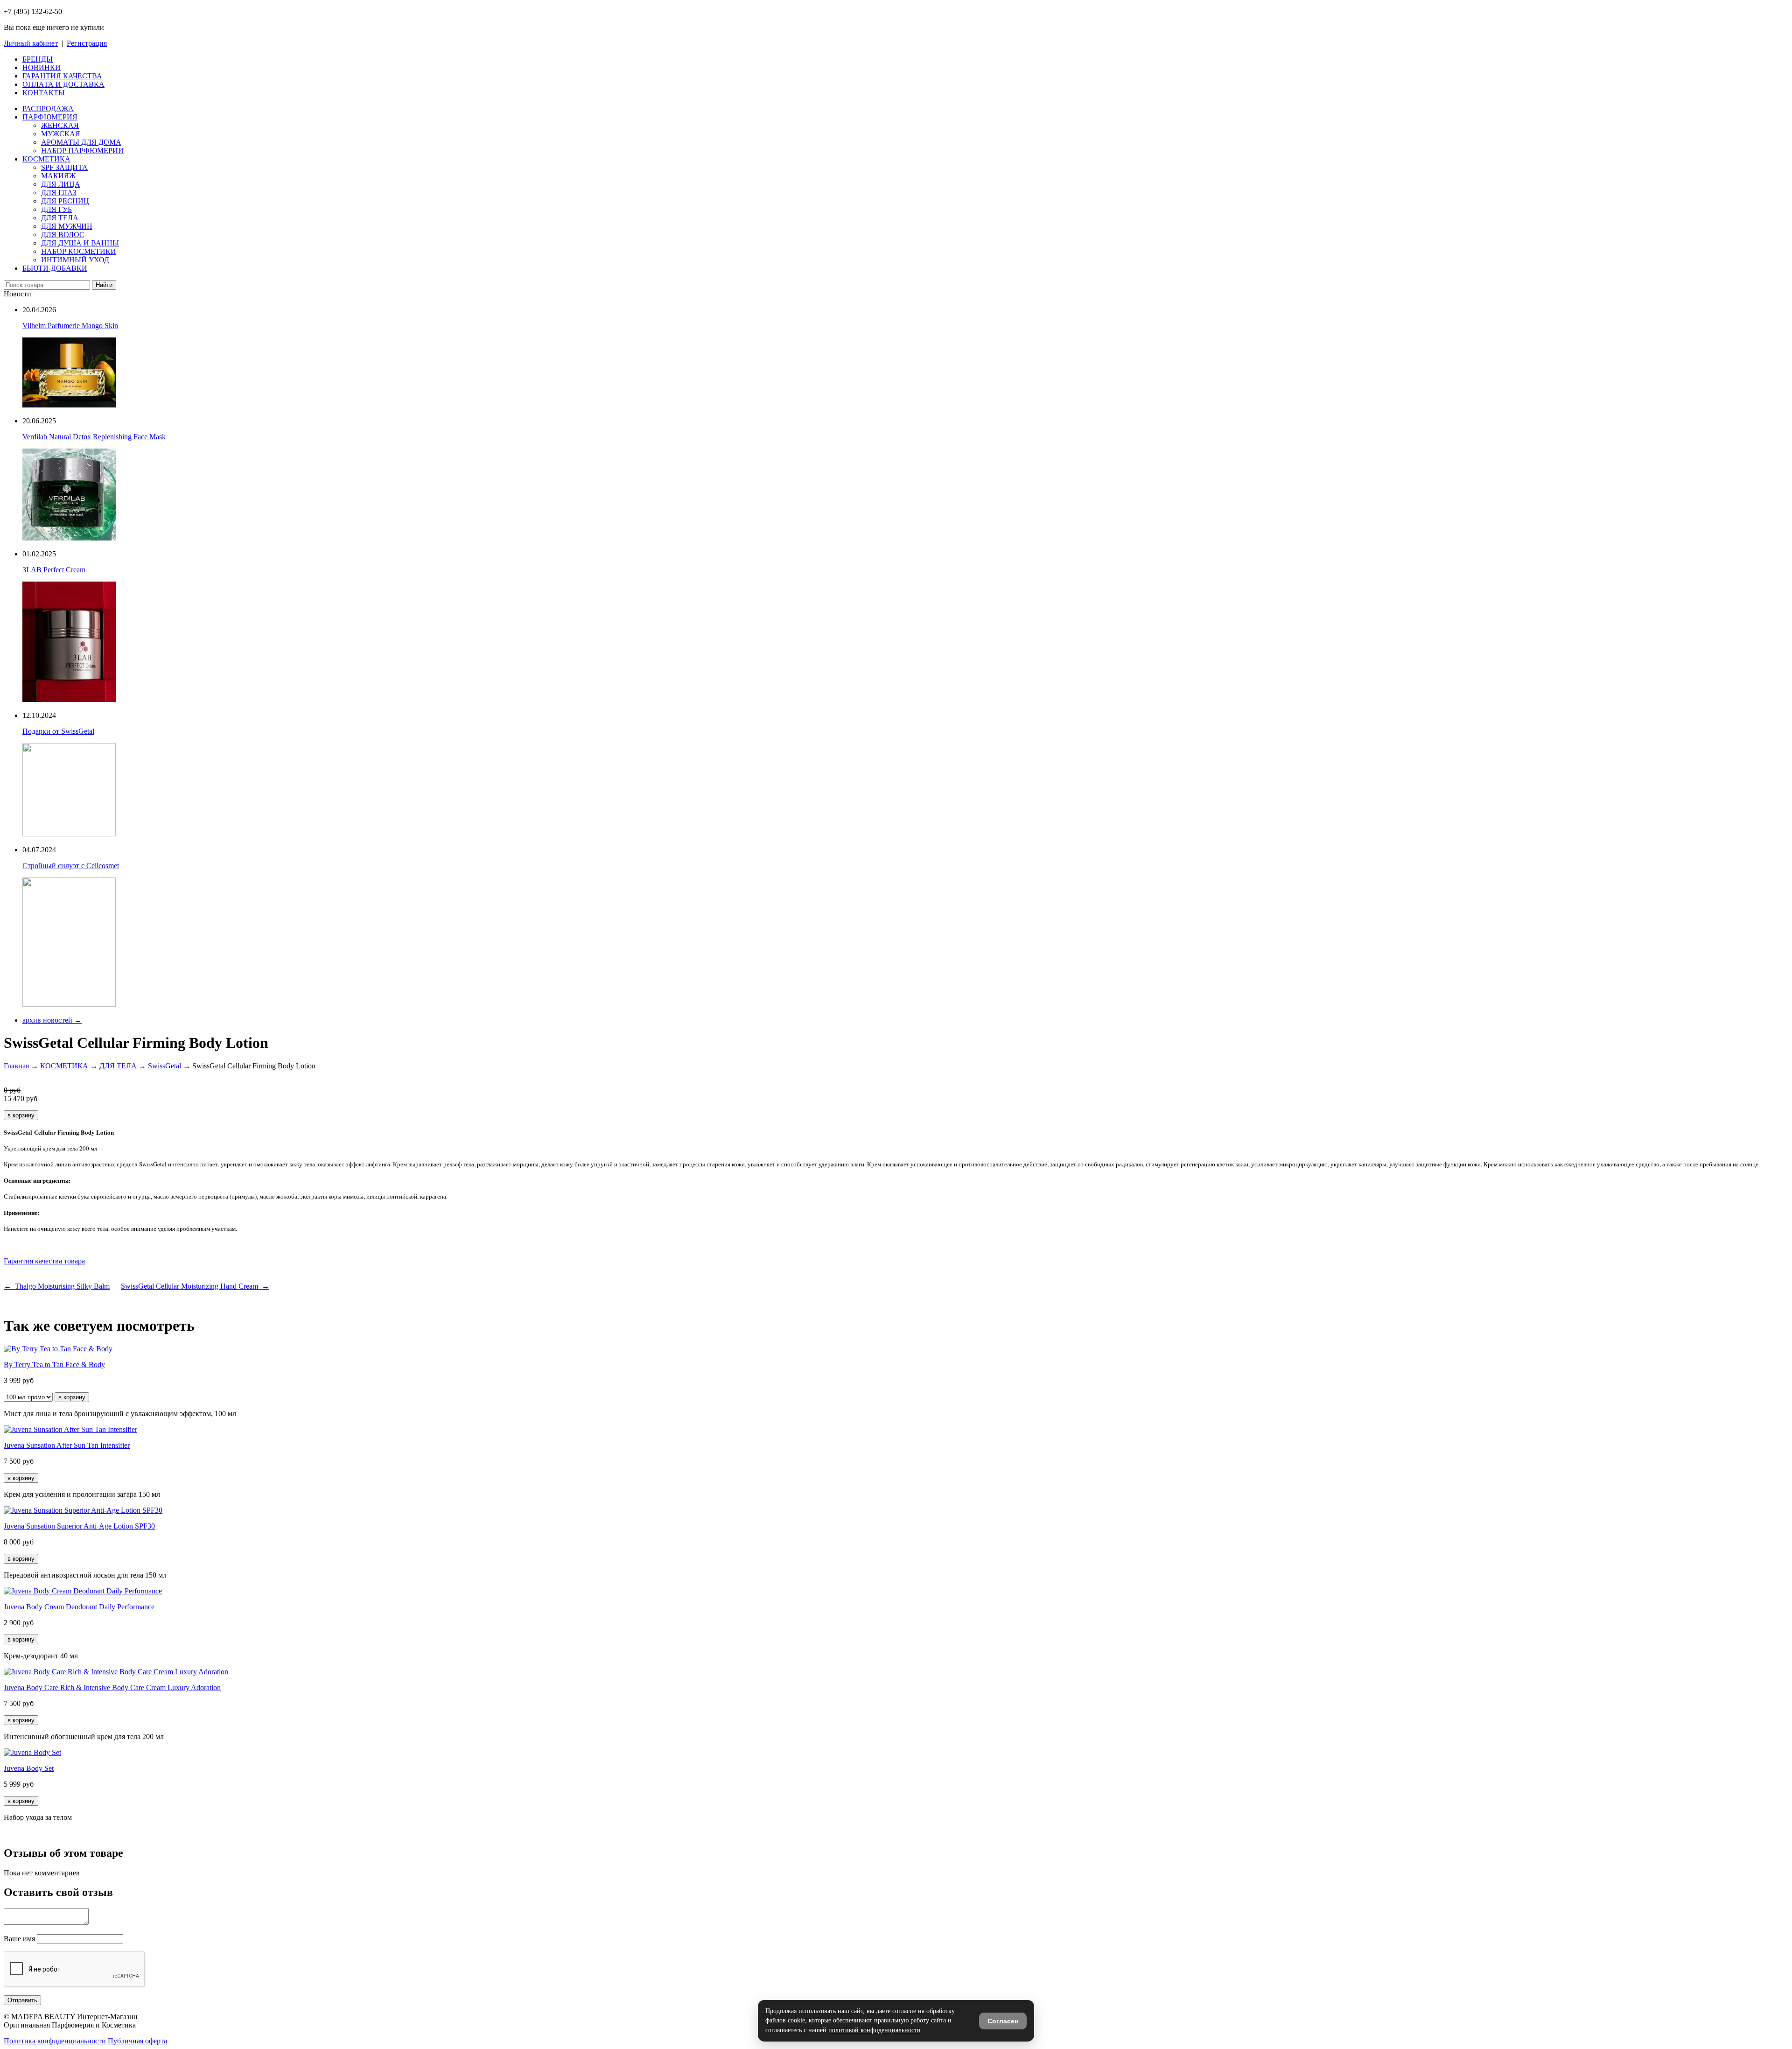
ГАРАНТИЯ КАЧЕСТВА (62, 76)
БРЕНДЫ (38, 59)
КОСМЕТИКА (46, 159)
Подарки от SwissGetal (58, 731)
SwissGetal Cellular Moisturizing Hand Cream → (195, 1286)
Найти (104, 285)
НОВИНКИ (42, 67)
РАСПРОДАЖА (48, 109)
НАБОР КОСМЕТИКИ (79, 251)
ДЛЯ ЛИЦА (61, 184)
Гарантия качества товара (44, 1261)
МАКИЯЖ (58, 176)
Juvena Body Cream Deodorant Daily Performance (79, 1607)
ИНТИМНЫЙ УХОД (75, 260)
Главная (16, 1066)
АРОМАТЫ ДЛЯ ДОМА (81, 142)
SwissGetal (164, 1066)
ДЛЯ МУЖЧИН (67, 226)
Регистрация (87, 43)
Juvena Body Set (29, 1768)
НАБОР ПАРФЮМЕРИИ (82, 151)
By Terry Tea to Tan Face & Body (54, 1365)
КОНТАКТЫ (44, 93)
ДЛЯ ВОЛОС (63, 235)
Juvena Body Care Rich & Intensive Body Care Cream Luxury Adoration (112, 1688)
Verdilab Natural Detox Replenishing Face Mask (94, 437)
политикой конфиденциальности (875, 2030)
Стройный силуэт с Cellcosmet (71, 866)
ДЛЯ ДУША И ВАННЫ (80, 243)
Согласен (1003, 2021)
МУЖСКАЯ (61, 134)
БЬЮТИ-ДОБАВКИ (55, 268)
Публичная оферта (137, 2041)
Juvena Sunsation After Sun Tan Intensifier (67, 1445)
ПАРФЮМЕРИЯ (50, 117)
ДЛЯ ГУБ (56, 209)
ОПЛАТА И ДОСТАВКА (63, 84)
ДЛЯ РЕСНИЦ (65, 201)
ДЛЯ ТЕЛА (60, 218)
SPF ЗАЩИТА (64, 167)
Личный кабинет (31, 43)
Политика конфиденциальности (55, 2041)
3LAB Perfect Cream (54, 570)
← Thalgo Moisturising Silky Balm (57, 1286)
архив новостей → (52, 1020)
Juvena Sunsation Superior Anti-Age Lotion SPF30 (79, 1526)
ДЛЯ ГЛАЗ (59, 193)
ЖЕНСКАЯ (60, 125)
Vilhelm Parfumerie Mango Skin (70, 326)
